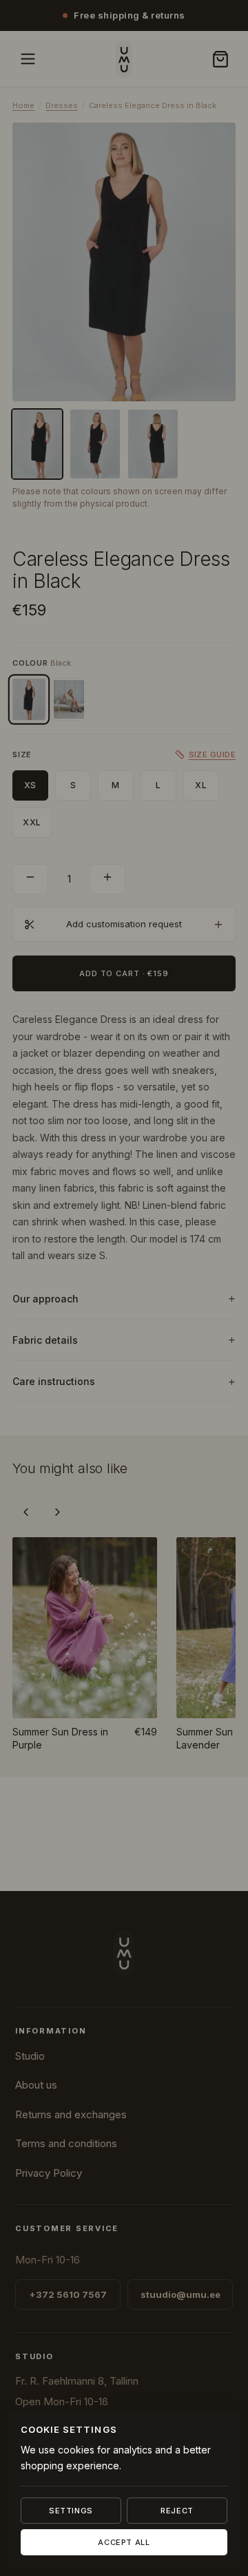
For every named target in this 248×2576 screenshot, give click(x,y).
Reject (177, 2511)
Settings (71, 2511)
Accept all (124, 2542)
